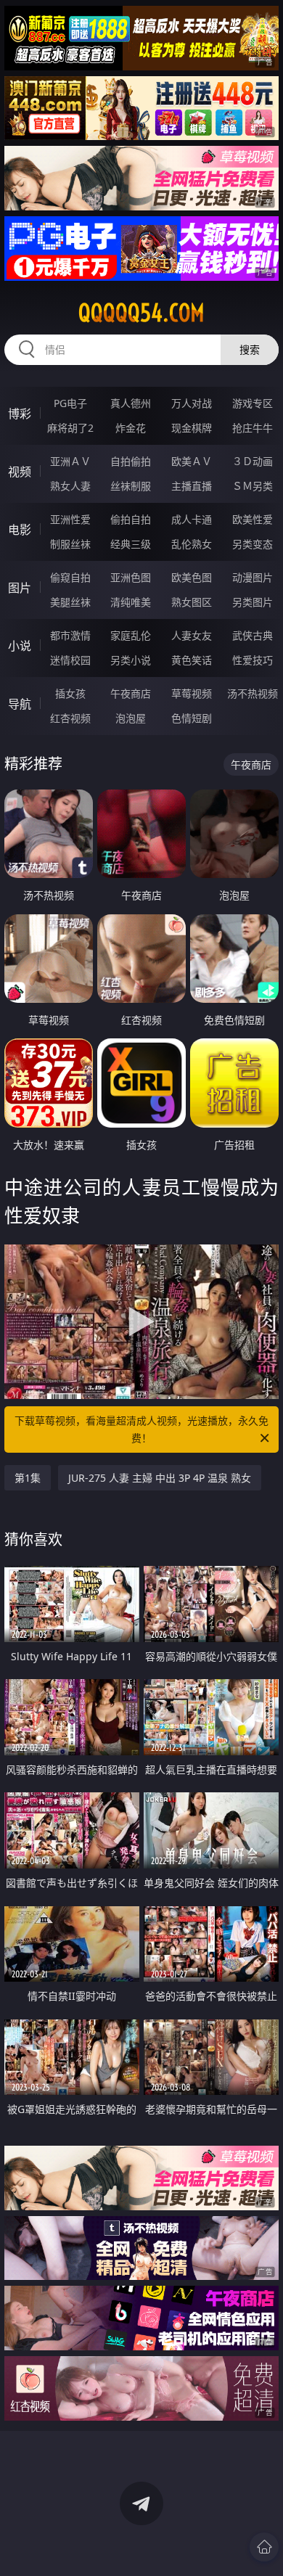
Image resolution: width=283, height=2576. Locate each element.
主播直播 (192, 486)
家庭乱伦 (131, 635)
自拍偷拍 (131, 461)
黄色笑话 (192, 660)
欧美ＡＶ (192, 461)
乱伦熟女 (192, 544)
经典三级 (131, 544)
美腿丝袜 (70, 602)
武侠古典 (253, 635)
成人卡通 (192, 519)
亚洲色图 (131, 577)
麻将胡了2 (70, 428)
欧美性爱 (253, 519)
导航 (20, 704)
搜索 (250, 349)
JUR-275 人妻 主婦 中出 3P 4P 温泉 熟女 (160, 1478)
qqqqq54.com (141, 313)
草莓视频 (192, 693)
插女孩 (70, 693)
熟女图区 (192, 602)
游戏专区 (253, 403)
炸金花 (131, 428)
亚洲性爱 (70, 519)
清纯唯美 (131, 602)
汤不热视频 (253, 693)
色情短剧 (192, 718)
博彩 (20, 414)
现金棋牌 (192, 428)
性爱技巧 (253, 660)
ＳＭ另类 (253, 486)
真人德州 (131, 403)
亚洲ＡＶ (70, 461)
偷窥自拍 (70, 577)
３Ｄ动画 (253, 461)
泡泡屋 (131, 718)
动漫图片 (253, 577)
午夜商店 (131, 693)
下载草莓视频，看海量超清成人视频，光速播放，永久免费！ (141, 1429)
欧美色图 (192, 577)
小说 (20, 646)
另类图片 (253, 602)
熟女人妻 (70, 486)
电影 (20, 530)
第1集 (28, 1478)
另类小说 (131, 660)
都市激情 (70, 635)
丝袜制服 (131, 486)
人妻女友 (192, 635)
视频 (20, 472)
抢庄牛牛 (253, 428)
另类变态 (253, 544)
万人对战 (192, 403)
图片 (20, 588)
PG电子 (70, 403)
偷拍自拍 (131, 519)
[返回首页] (264, 2547)
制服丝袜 (70, 544)
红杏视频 (70, 718)
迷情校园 (70, 660)
